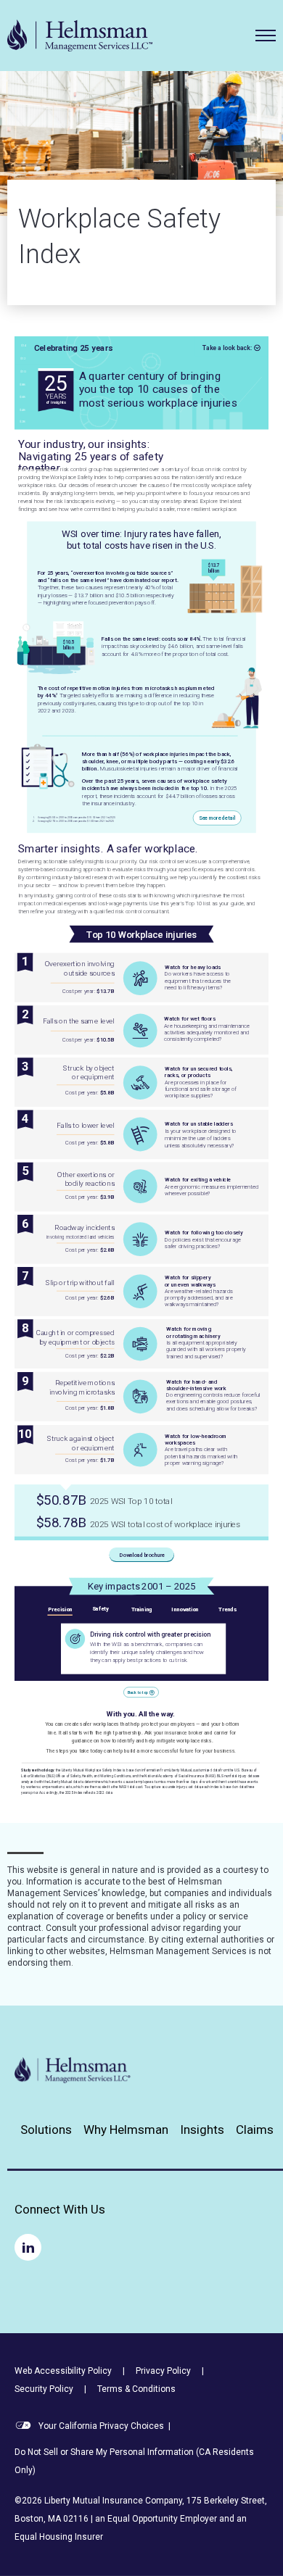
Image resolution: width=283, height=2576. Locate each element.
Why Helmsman (126, 2130)
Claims (255, 2130)
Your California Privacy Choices (100, 2426)
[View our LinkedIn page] (28, 2247)
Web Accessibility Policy (63, 2371)
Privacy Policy (163, 2371)
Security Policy (44, 2389)
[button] (266, 36)
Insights (202, 2130)
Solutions (46, 2130)
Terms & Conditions (136, 2389)
